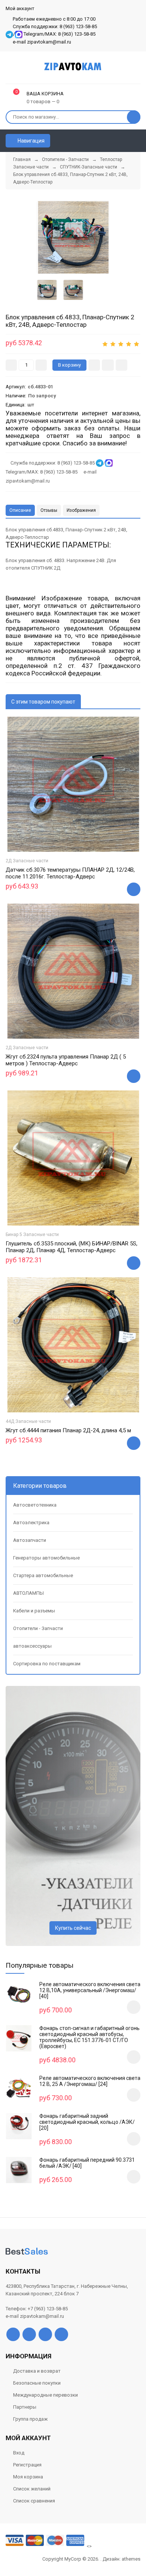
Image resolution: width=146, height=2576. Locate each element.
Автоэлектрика (31, 1523)
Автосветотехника (35, 1505)
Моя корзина (28, 2477)
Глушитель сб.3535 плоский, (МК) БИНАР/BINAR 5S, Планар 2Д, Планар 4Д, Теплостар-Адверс (72, 1247)
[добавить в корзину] (134, 2007)
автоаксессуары (32, 1646)
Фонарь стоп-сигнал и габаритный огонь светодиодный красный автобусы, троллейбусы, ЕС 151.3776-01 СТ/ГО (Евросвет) (89, 2037)
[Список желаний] (124, 141)
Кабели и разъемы (34, 1611)
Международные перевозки (45, 2395)
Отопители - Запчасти (38, 1628)
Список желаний (32, 2489)
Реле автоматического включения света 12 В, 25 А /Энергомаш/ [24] (90, 2081)
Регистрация (27, 2465)
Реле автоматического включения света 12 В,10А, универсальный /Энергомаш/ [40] (90, 1990)
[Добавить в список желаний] (108, 365)
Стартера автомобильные (43, 1575)
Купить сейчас (73, 1928)
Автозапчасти (30, 1540)
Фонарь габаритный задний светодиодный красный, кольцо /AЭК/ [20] (87, 2122)
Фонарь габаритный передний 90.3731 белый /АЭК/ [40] (87, 2163)
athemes (131, 2559)
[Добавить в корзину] (134, 889)
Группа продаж (30, 2419)
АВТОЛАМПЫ (28, 1593)
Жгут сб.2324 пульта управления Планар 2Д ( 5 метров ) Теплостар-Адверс (66, 1060)
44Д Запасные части (28, 1421)
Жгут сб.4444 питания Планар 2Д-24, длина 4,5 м (68, 1430)
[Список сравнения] (137, 141)
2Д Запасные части (27, 861)
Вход (19, 2453)
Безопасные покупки (37, 2383)
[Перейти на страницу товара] (73, 784)
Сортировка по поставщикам (47, 1664)
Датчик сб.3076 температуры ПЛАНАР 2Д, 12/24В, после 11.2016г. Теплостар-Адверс (70, 873)
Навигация (31, 141)
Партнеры (25, 2407)
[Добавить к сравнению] (121, 365)
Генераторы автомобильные (46, 1558)
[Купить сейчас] (94, 365)
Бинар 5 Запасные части (32, 1235)
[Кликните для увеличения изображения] (73, 237)
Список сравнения (34, 2501)
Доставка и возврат (37, 2371)
